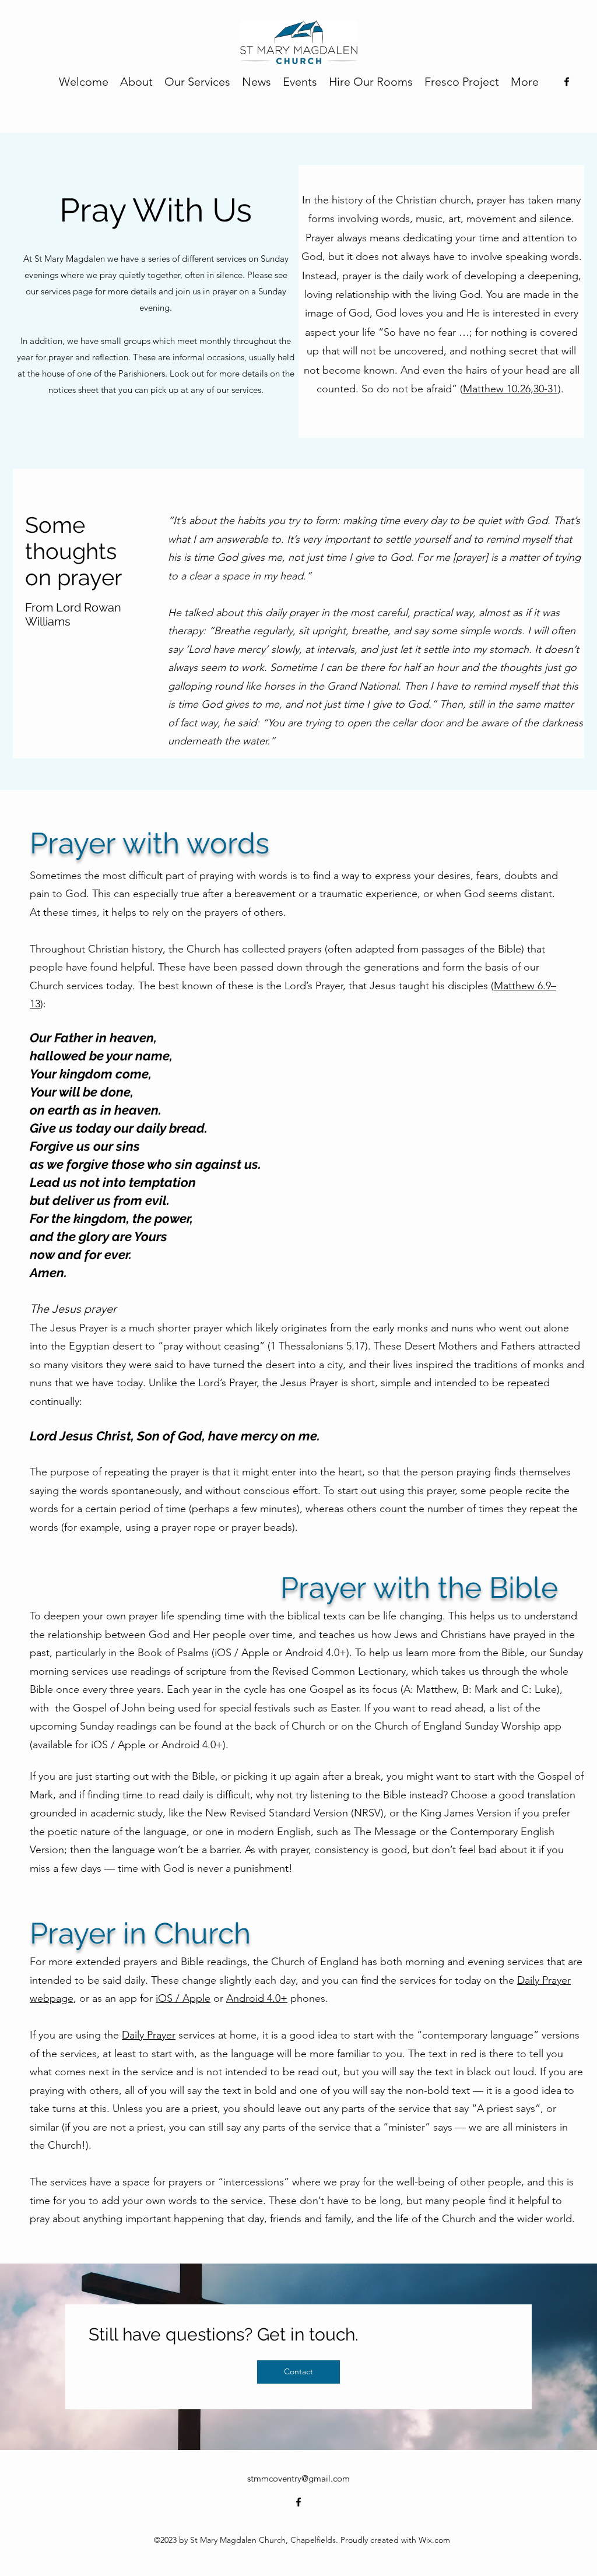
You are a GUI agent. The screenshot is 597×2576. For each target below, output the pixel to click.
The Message (385, 1832)
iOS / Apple (242, 1653)
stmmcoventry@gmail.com (298, 2478)
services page (67, 291)
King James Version (466, 1813)
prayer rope (189, 1527)
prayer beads (262, 1527)
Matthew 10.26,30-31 (510, 389)
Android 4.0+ (316, 1653)
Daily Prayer (149, 2035)
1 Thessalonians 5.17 (318, 1346)
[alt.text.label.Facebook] (567, 82)
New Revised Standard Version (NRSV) (294, 1813)
